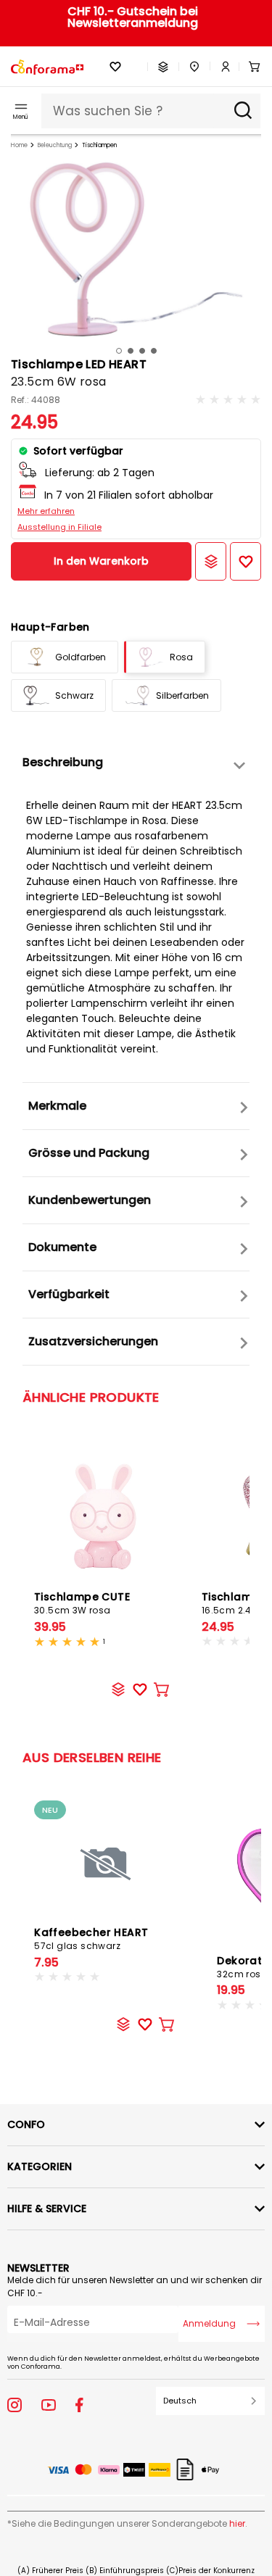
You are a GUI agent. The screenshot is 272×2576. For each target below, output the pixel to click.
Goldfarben (81, 657)
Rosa (181, 657)
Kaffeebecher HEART (91, 1939)
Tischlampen (99, 145)
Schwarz (74, 695)
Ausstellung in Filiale (59, 527)
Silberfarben (182, 695)
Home (19, 145)
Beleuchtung (55, 145)
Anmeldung (209, 2323)
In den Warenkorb (101, 561)
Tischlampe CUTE (82, 1603)
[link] (221, 67)
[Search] (243, 111)
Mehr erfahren (46, 511)
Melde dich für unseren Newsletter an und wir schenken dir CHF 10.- (135, 2286)
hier (237, 2523)
